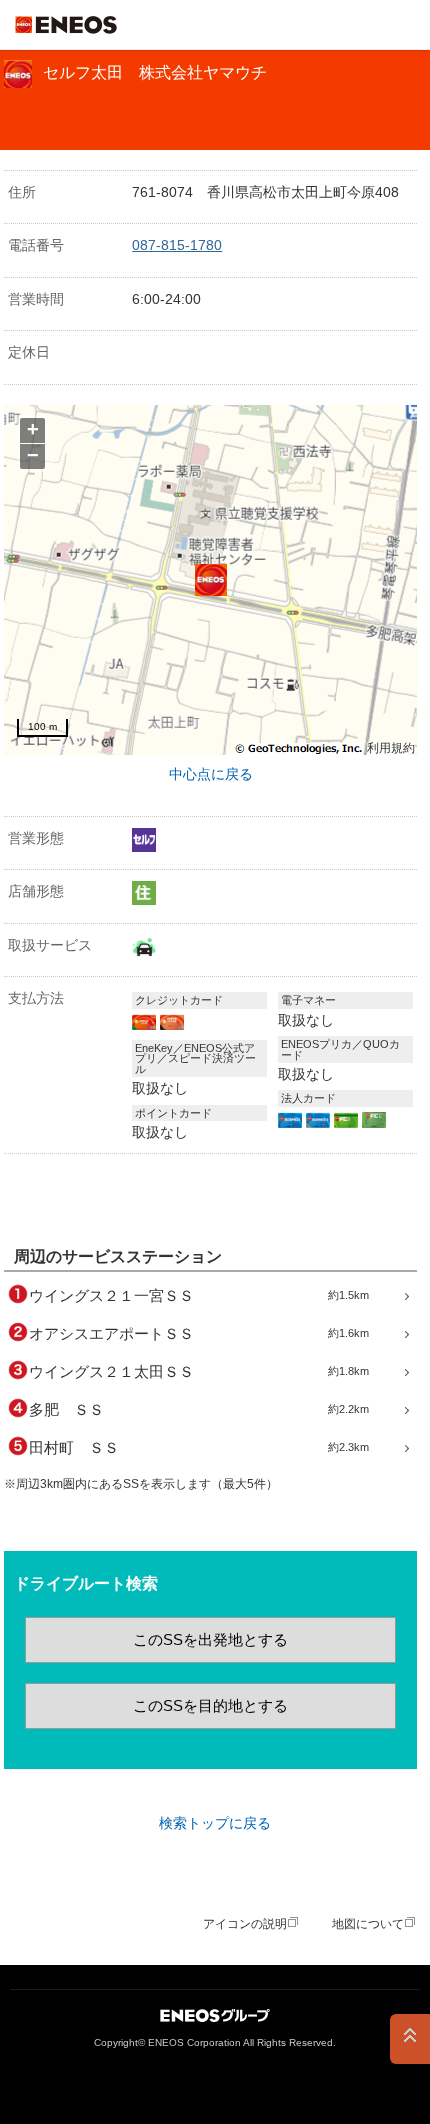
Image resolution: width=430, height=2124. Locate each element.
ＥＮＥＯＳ (66, 25)
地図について (368, 1924)
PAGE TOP (410, 2039)
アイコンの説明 (245, 1924)
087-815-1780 (177, 245)
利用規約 (391, 748)
